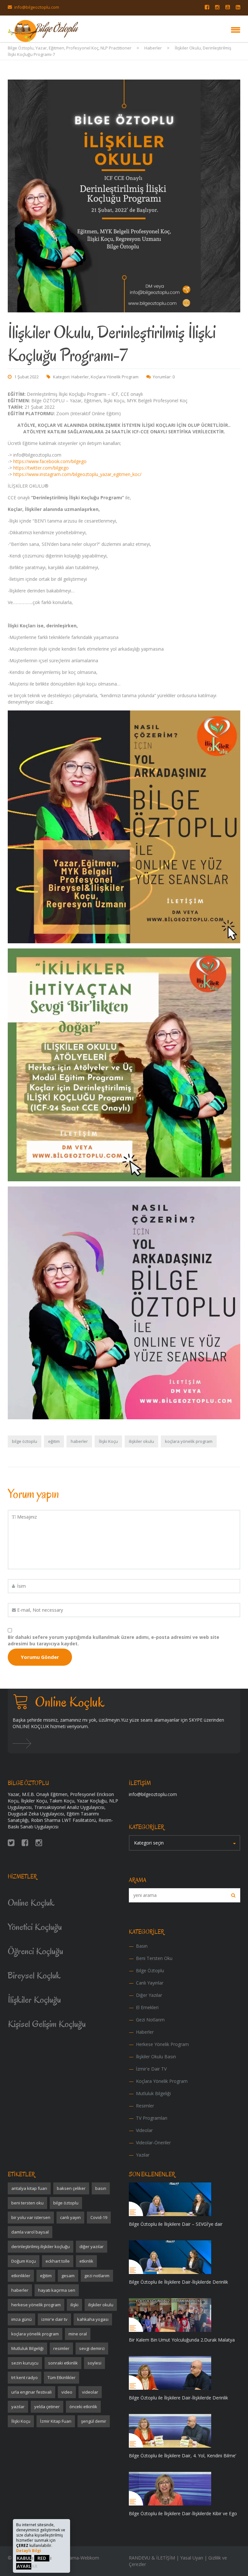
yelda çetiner (47, 2407)
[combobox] (185, 1843)
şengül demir (94, 2421)
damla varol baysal (30, 2232)
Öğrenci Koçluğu (36, 1951)
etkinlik (86, 2261)
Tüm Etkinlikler (62, 2377)
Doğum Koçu (24, 2261)
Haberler (80, 377)
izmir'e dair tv (54, 2319)
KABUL (24, 2558)
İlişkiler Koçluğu (34, 2000)
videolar (90, 2392)
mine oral (78, 2334)
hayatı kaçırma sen (57, 2290)
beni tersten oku (27, 2203)
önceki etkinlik (83, 2407)
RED (42, 2558)
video (67, 2392)
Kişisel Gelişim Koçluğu (47, 2024)
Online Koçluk (31, 1903)
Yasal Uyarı (192, 2558)
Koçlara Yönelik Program (115, 377)
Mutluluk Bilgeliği (153, 2093)
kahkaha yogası (93, 2319)
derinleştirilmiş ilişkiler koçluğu (41, 2246)
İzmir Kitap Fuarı (56, 2421)
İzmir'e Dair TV (151, 2069)
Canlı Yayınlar (150, 1983)
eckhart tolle (58, 2261)
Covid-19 (99, 2217)
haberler (79, 1441)
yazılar (18, 2407)
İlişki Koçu (108, 1441)
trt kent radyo (25, 2377)
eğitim (54, 1441)
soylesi (94, 2363)
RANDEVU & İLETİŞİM (152, 2558)
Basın (142, 1946)
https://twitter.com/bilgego (41, 468)
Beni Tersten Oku (154, 1958)
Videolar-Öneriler (153, 2143)
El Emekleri (147, 2007)
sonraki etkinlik (63, 2363)
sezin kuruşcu (25, 2363)
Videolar (144, 2130)
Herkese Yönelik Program (162, 2044)
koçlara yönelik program (189, 1441)
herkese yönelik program (36, 2305)
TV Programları (152, 2118)
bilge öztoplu (25, 1441)
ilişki (74, 2305)
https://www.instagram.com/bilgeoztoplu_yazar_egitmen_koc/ (77, 474)
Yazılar (143, 2155)
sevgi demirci (92, 2348)
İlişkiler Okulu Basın (156, 2056)
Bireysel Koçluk (34, 1975)
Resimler (145, 2106)
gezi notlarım (97, 2276)
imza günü (21, 2319)
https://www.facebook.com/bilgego (50, 461)
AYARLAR (27, 2566)
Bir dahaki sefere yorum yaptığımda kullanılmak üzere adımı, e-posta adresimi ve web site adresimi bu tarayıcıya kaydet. (114, 1640)
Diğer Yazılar (149, 1995)
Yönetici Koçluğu (35, 1927)
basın (101, 2188)
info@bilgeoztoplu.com (37, 7)
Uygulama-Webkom (78, 2558)
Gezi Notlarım (150, 2020)
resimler (61, 2348)
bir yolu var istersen (31, 2217)
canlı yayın (70, 2217)
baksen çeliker (71, 2188)
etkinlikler (21, 2276)
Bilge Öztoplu (150, 1970)
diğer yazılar (92, 2246)
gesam (68, 2276)
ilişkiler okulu (141, 1441)
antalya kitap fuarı (29, 2188)
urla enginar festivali (31, 2392)
